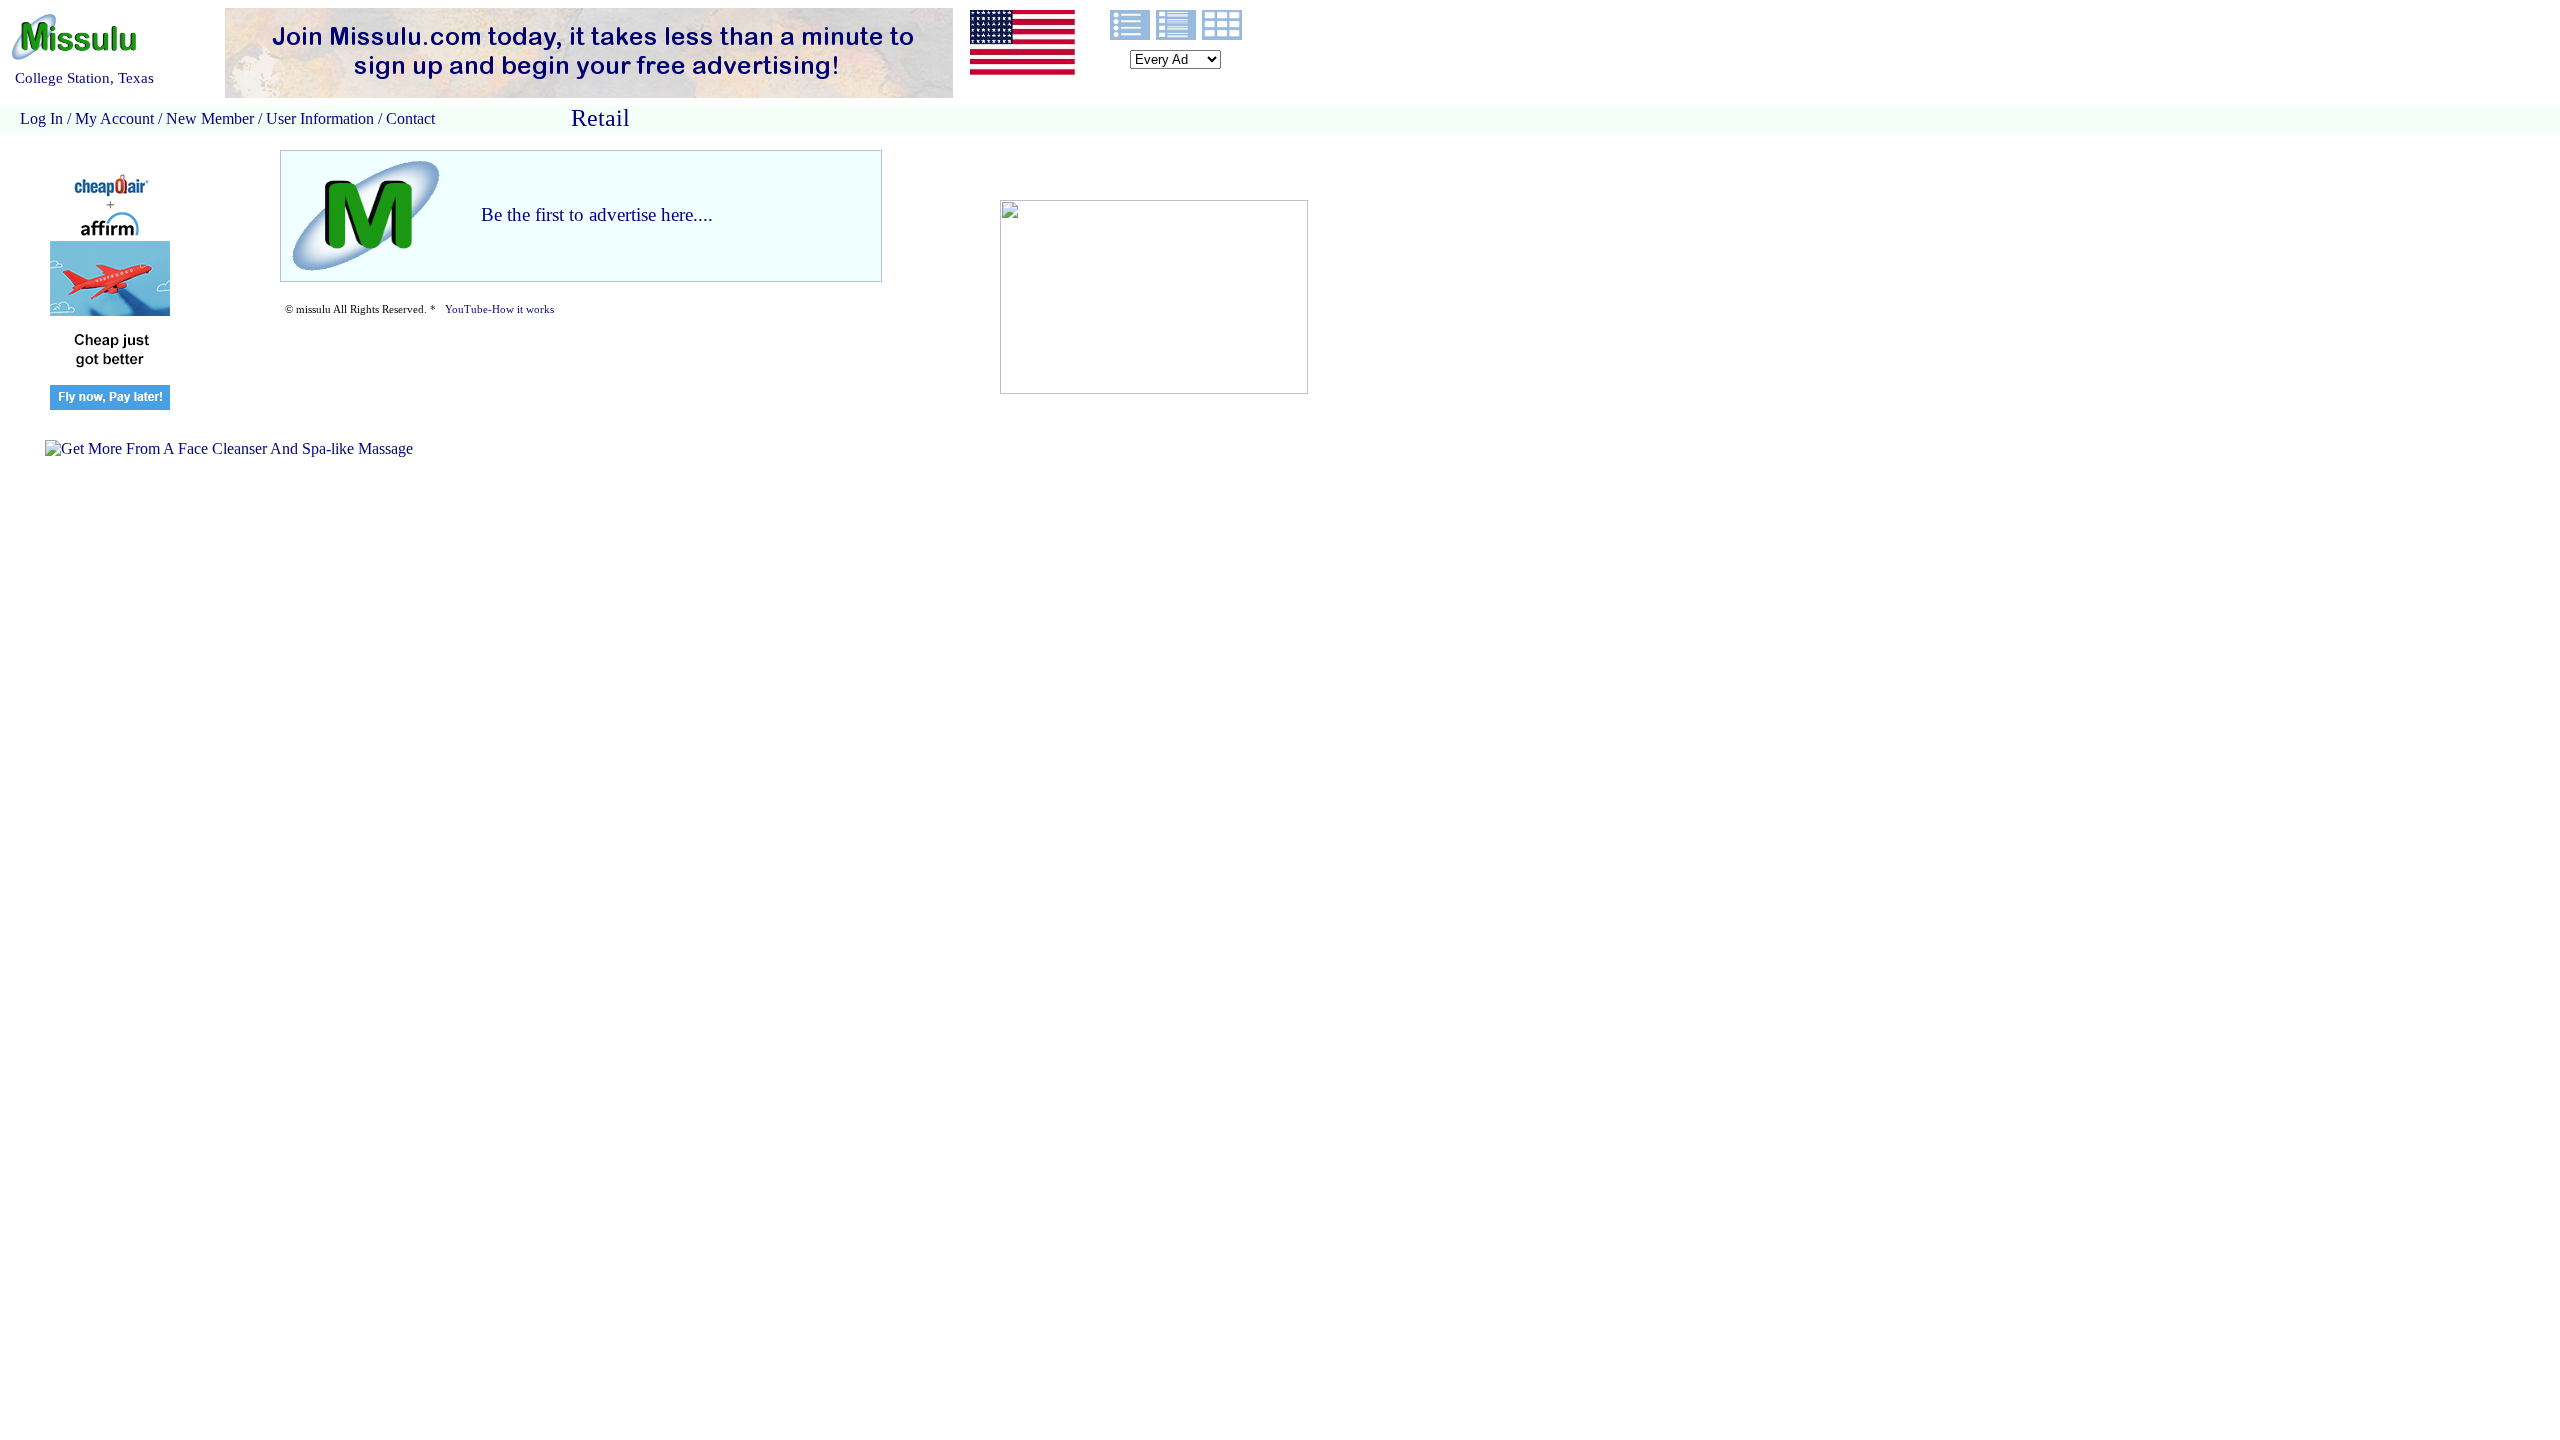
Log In (41, 118)
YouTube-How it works (499, 309)
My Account (114, 118)
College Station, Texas (84, 78)
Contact (408, 118)
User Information (320, 118)
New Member (210, 118)
